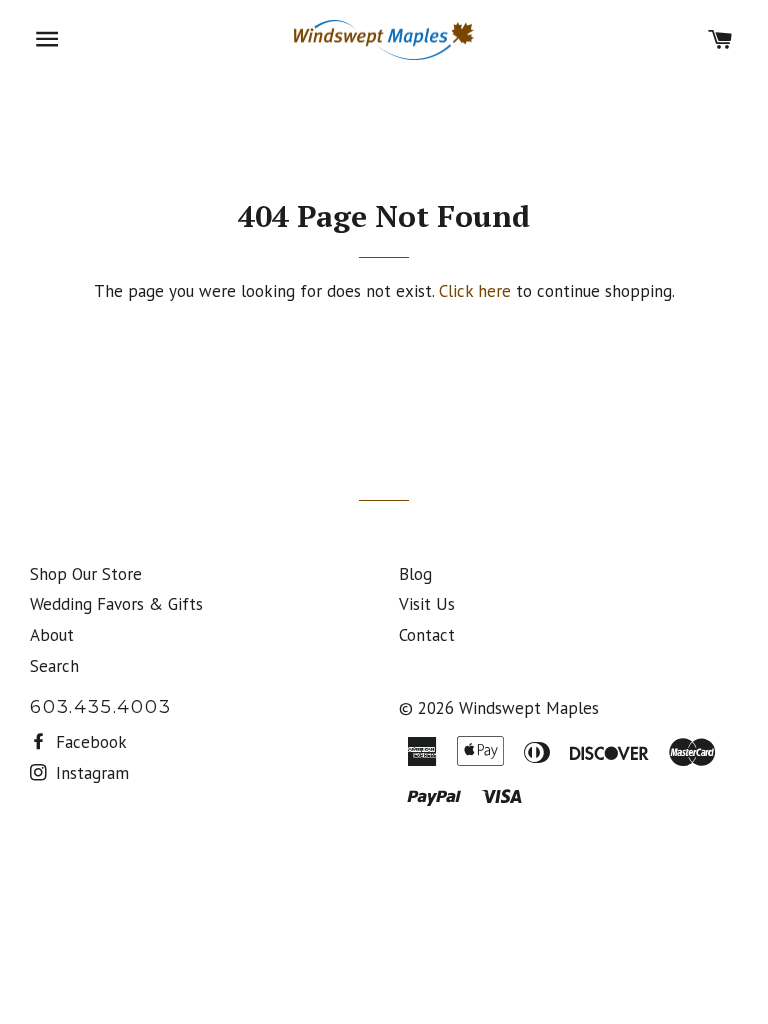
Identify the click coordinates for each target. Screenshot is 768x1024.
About (52, 635)
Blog (415, 574)
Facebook (89, 742)
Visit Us (427, 604)
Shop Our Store (86, 574)
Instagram (90, 773)
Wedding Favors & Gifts (116, 604)
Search (54, 666)
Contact (427, 635)
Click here (475, 291)
